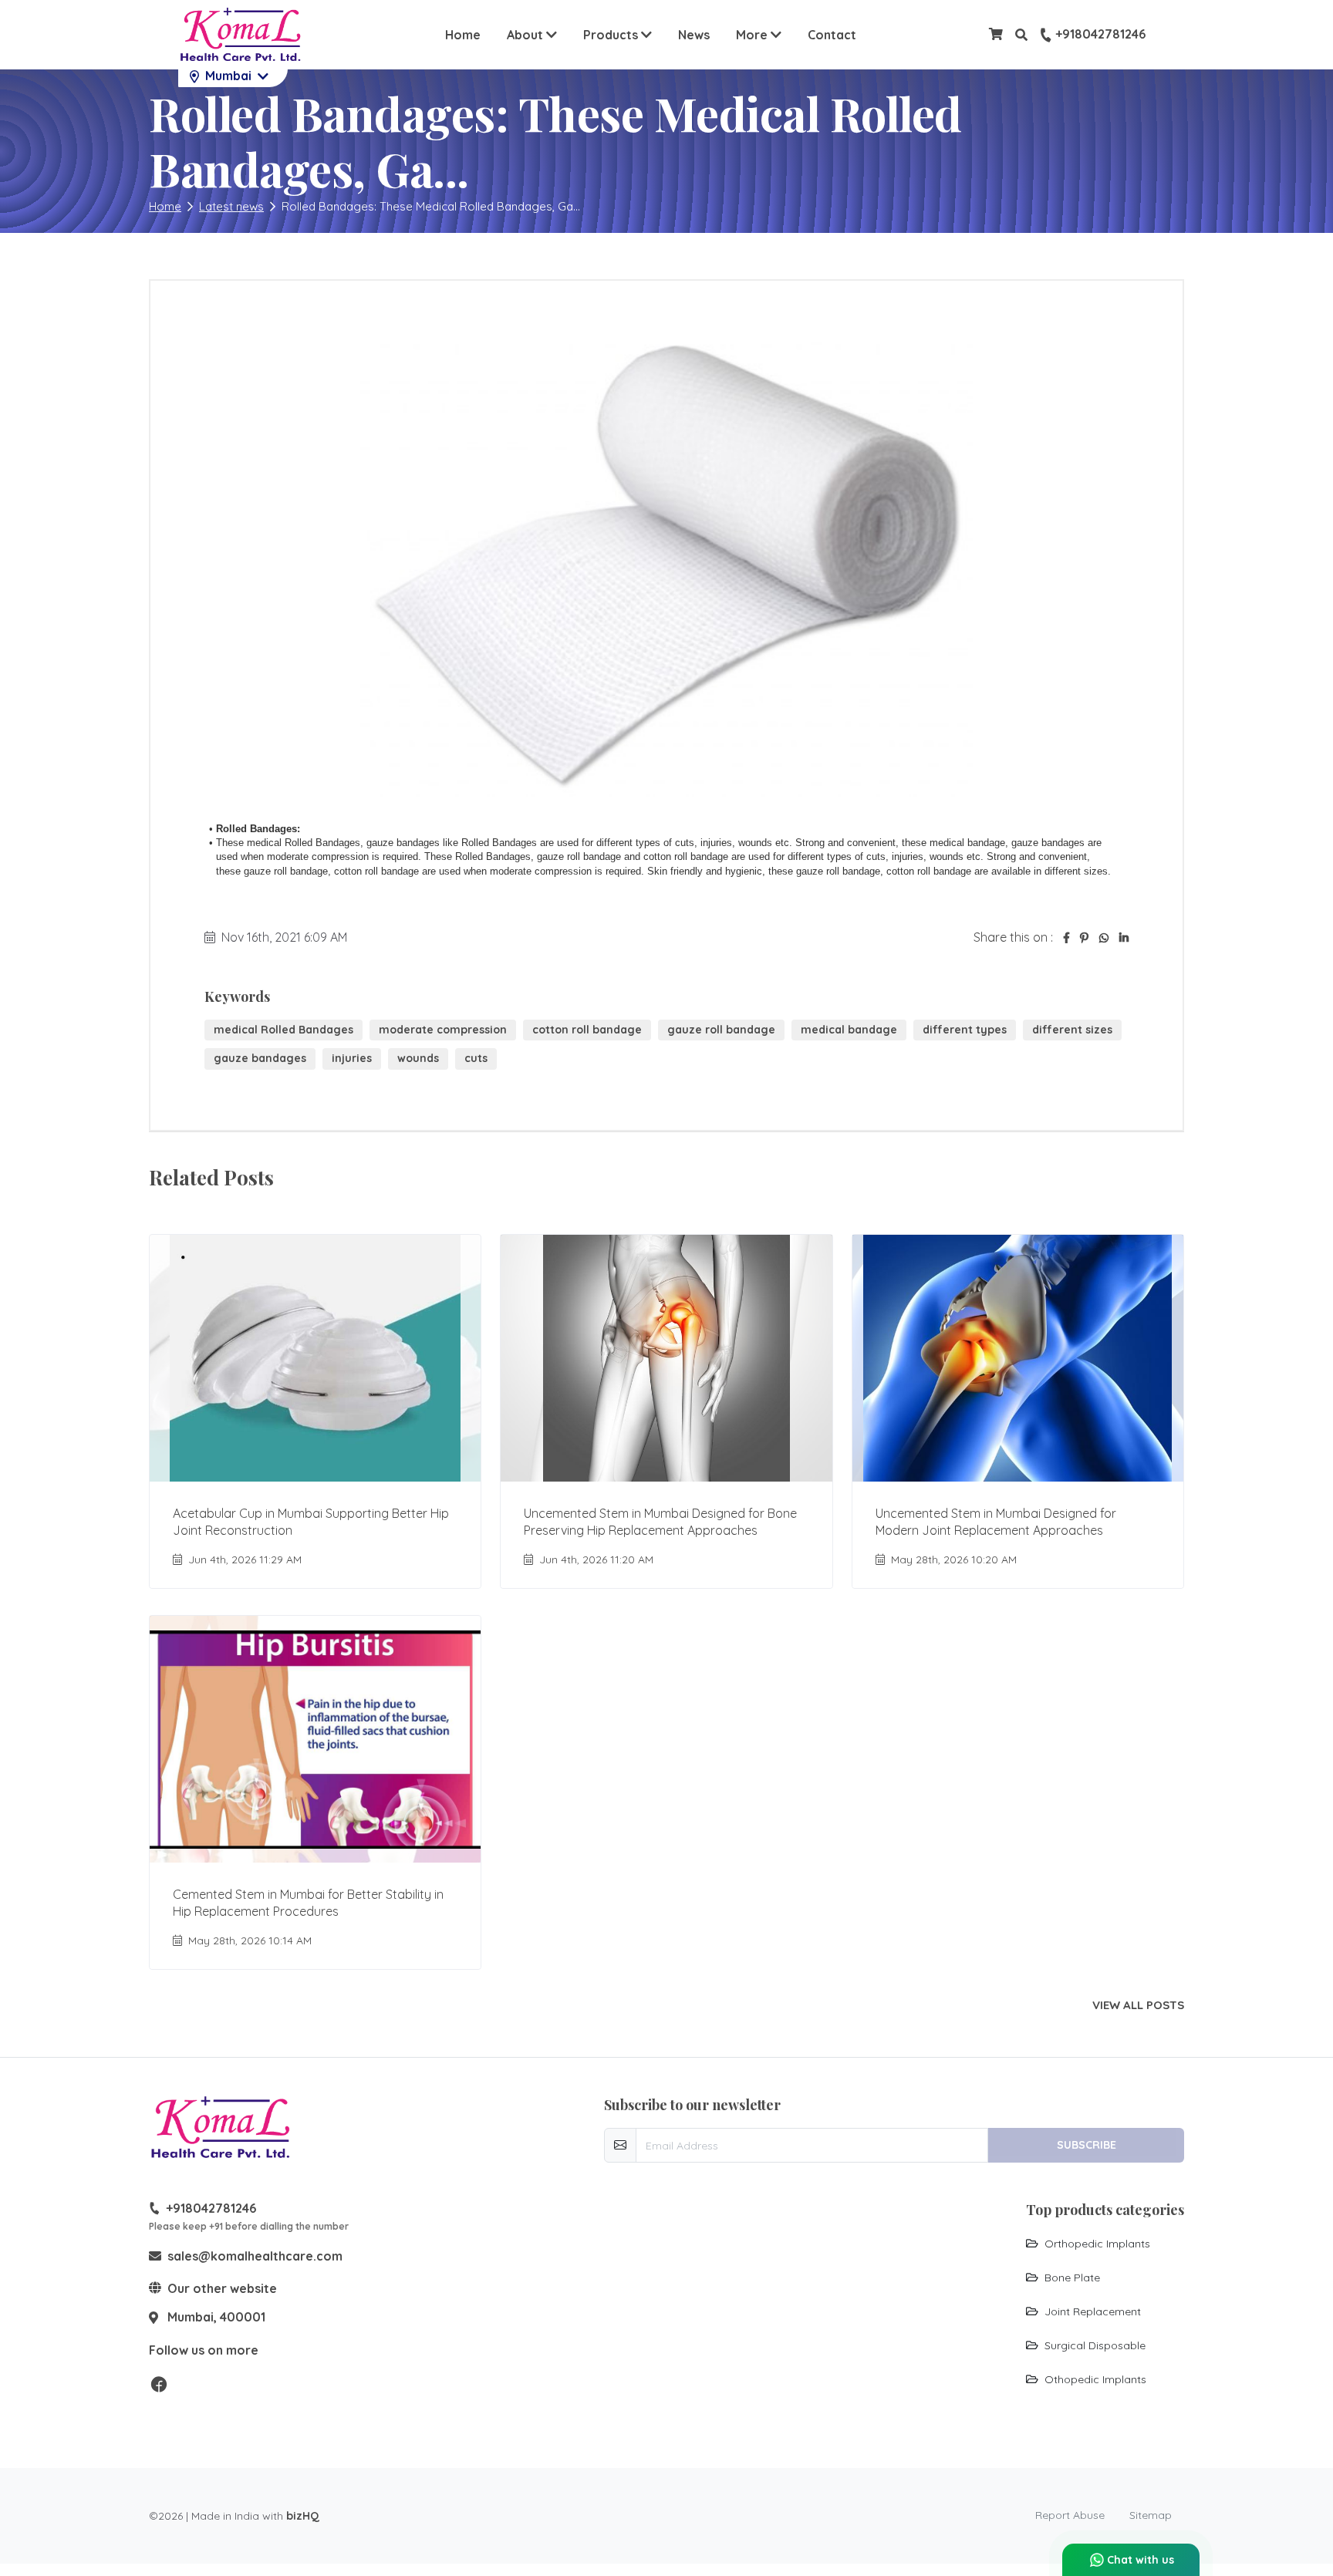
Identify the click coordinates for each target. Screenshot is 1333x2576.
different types (965, 1030)
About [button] (526, 35)
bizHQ (303, 2516)
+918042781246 (1100, 35)
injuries (352, 1058)
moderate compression (443, 1030)
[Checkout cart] (996, 34)
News (694, 35)
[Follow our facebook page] (159, 2383)
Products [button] (612, 35)
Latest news (231, 206)
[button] (1021, 35)
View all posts (1138, 2005)
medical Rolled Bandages (283, 1030)
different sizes (1072, 1030)
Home (463, 35)
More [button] (763, 34)
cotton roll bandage (587, 1030)
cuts (476, 1058)
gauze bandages (260, 1058)
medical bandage (849, 1030)
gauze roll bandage (721, 1030)
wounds (418, 1058)
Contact (832, 35)
